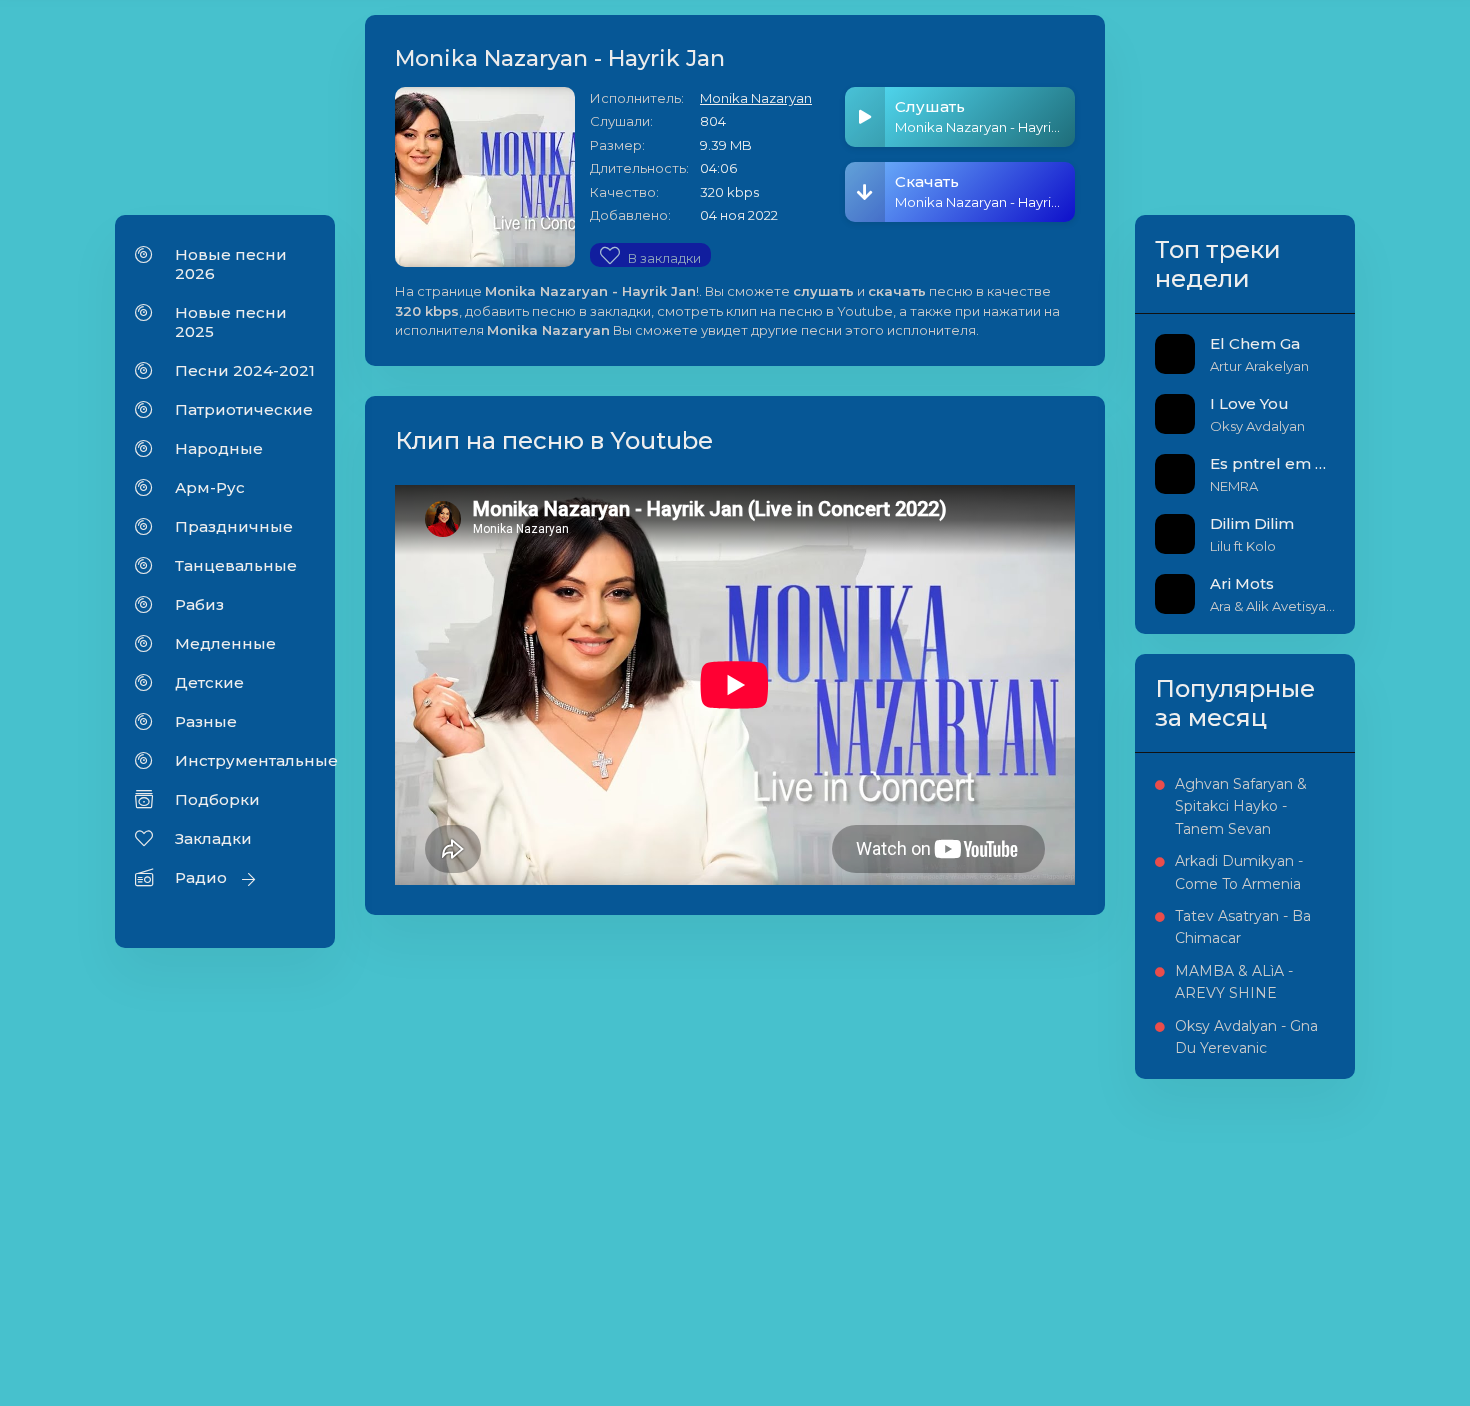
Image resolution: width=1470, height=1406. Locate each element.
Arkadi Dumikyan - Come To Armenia (1239, 872)
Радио (201, 877)
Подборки (217, 799)
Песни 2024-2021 (245, 370)
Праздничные (234, 526)
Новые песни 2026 (231, 264)
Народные (219, 448)
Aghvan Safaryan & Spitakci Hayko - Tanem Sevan (1241, 806)
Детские (209, 682)
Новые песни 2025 (231, 322)
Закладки (213, 838)
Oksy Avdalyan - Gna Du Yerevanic (1246, 1037)
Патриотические (244, 409)
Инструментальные (245, 760)
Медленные (225, 643)
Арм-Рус (210, 487)
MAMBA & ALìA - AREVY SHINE (1234, 982)
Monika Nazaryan (756, 98)
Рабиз (199, 604)
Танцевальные (236, 565)
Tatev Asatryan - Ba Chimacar (1243, 927)
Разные (206, 721)
